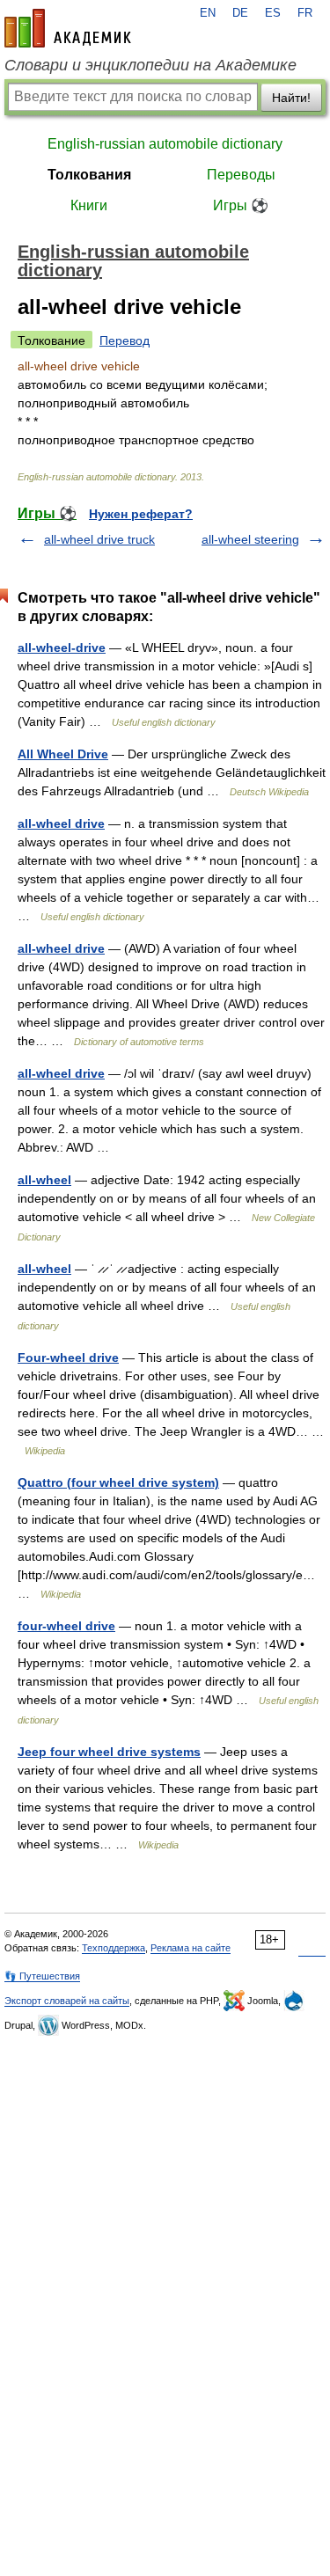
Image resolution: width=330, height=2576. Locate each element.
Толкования (89, 175)
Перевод (125, 340)
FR (305, 13)
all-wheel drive (61, 823)
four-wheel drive (66, 1626)
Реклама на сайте (191, 1948)
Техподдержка (114, 1948)
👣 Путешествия (42, 1976)
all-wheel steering (250, 539)
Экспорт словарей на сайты (67, 2001)
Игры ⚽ (241, 205)
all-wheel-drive (62, 648)
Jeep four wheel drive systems (109, 1752)
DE (240, 13)
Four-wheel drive (68, 1358)
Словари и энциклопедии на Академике (150, 65)
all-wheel (44, 1180)
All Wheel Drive (63, 754)
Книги (89, 205)
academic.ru (68, 28)
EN (208, 13)
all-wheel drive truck (99, 539)
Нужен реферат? (141, 514)
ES (273, 13)
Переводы (241, 175)
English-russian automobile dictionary (165, 144)
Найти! (291, 98)
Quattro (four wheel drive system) (118, 1482)
